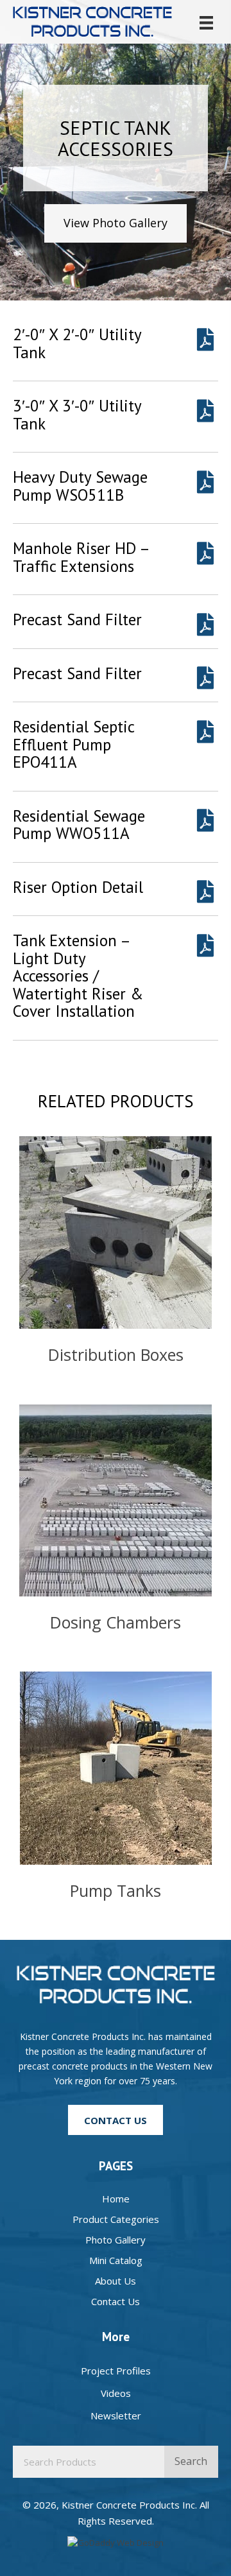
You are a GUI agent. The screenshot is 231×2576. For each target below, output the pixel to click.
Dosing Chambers (116, 1622)
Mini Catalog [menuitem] (116, 2260)
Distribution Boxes (116, 1354)
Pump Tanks (116, 1890)
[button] (116, 223)
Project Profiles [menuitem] (116, 2371)
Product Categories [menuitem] (116, 2219)
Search (191, 2461)
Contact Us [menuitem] (116, 2301)
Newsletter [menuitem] (116, 2416)
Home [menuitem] (116, 2199)
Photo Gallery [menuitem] (116, 2240)
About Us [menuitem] (116, 2281)
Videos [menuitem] (116, 2393)
